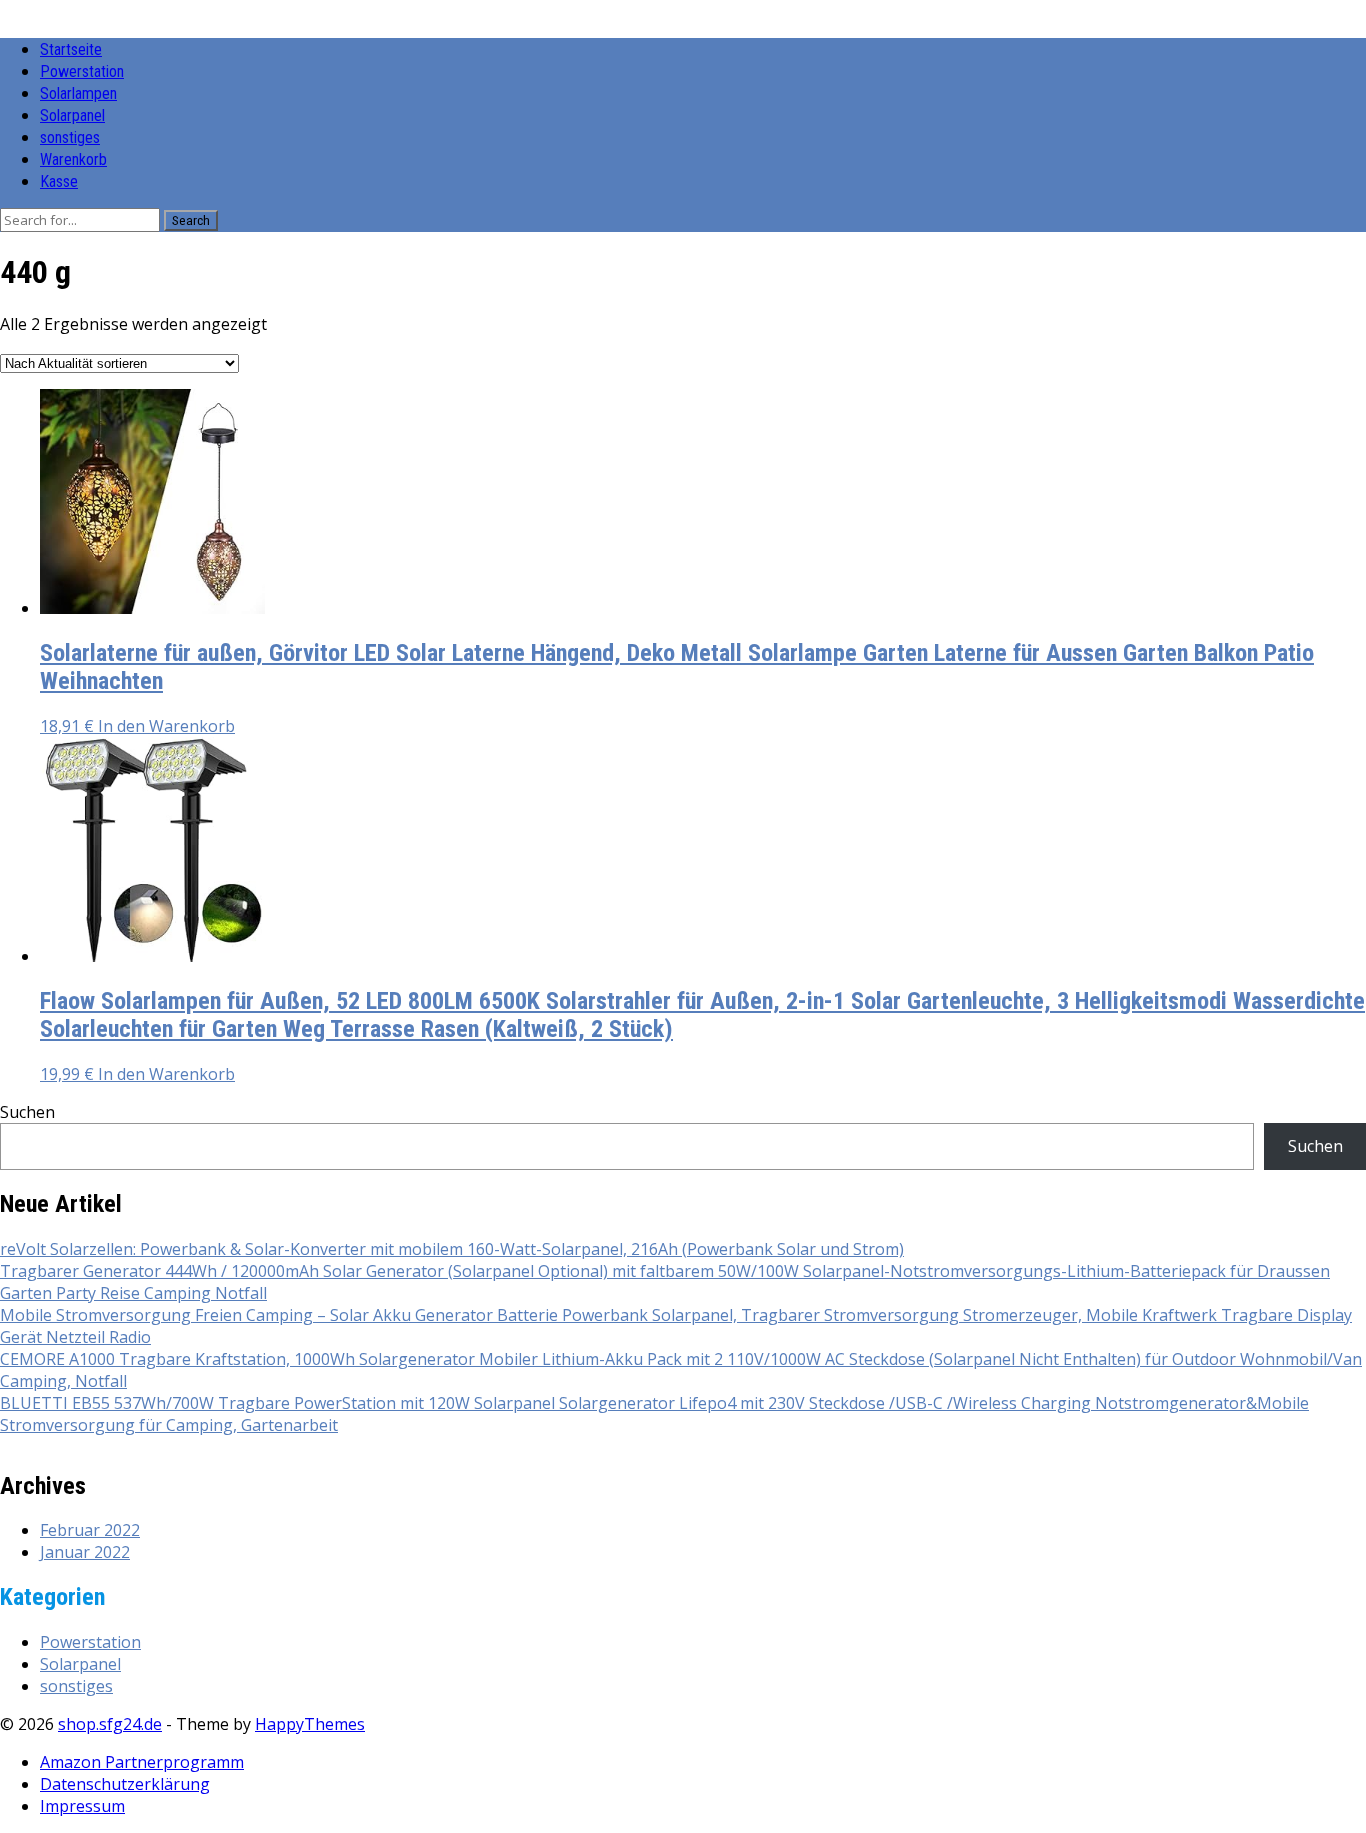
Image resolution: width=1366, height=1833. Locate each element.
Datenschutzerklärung (125, 1784)
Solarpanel (72, 115)
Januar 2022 (85, 1552)
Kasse (59, 181)
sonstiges (70, 137)
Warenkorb (73, 159)
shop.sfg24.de (110, 1724)
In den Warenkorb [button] (166, 726)
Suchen (27, 1112)
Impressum (82, 1806)
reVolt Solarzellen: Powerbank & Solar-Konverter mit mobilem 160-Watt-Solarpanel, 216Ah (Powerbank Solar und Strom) (452, 1249)
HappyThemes (310, 1724)
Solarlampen (78, 93)
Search (191, 220)
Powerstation (82, 71)
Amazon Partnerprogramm (142, 1762)
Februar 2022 (90, 1530)
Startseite (71, 49)
